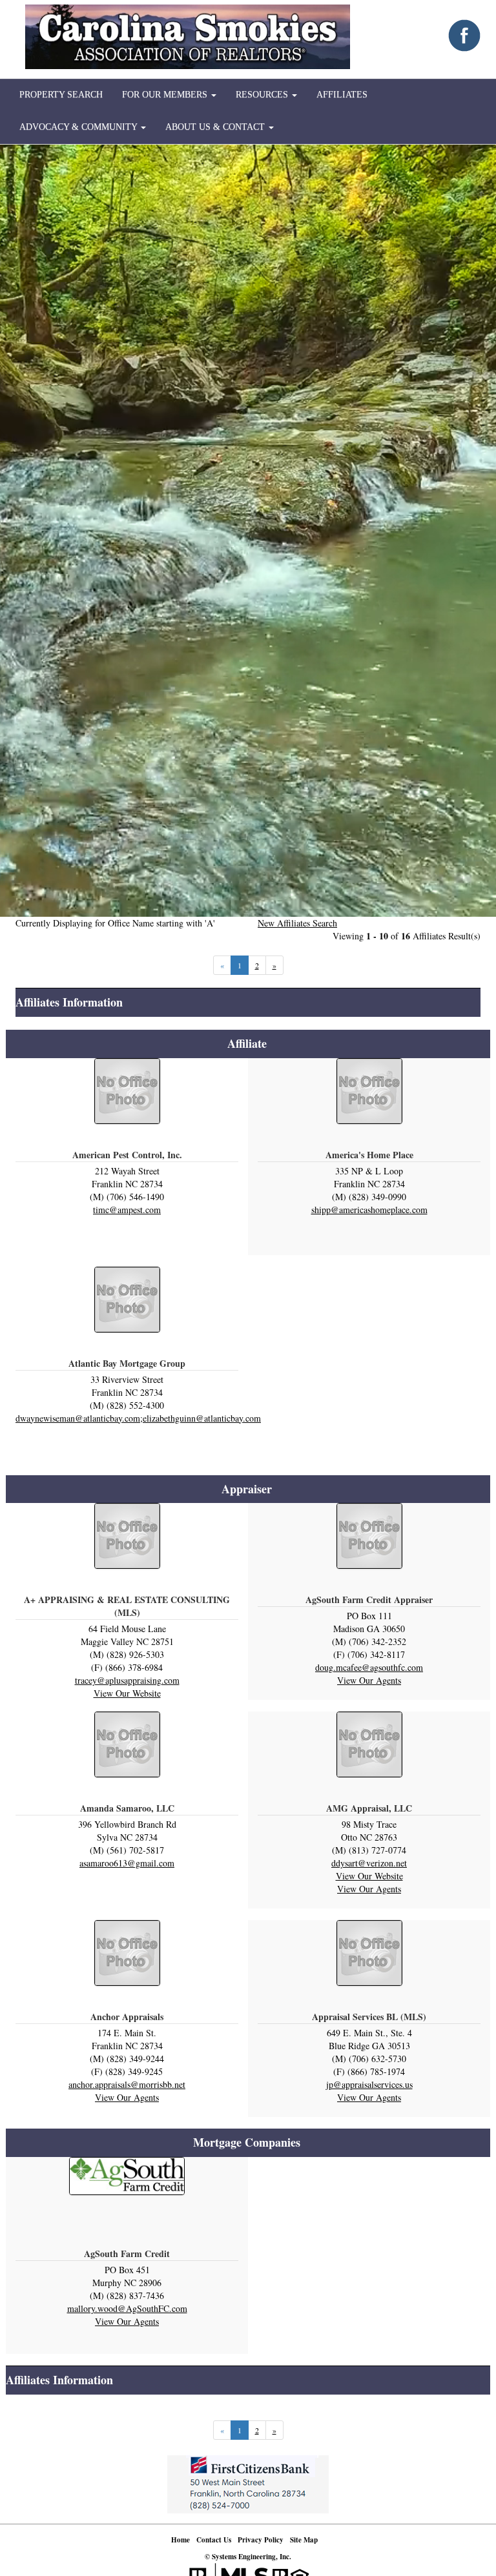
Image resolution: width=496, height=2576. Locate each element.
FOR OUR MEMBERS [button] (166, 95)
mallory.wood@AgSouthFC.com (127, 2308)
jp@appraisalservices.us (369, 2084)
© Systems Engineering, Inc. (248, 2557)
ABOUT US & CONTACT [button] (216, 127)
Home (181, 2540)
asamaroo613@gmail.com (127, 1863)
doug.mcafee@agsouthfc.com (369, 1667)
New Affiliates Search (297, 923)
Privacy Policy (261, 2540)
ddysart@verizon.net (369, 1863)
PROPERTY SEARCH (61, 95)
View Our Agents (369, 1680)
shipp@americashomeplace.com (369, 1210)
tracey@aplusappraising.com (127, 1680)
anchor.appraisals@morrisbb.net (127, 2084)
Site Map (304, 2540)
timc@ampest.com (127, 1210)
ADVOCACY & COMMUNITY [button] (79, 127)
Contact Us (214, 2540)
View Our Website (127, 1693)
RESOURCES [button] (263, 95)
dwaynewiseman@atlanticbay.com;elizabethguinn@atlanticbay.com (138, 1418)
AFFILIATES (342, 95)
